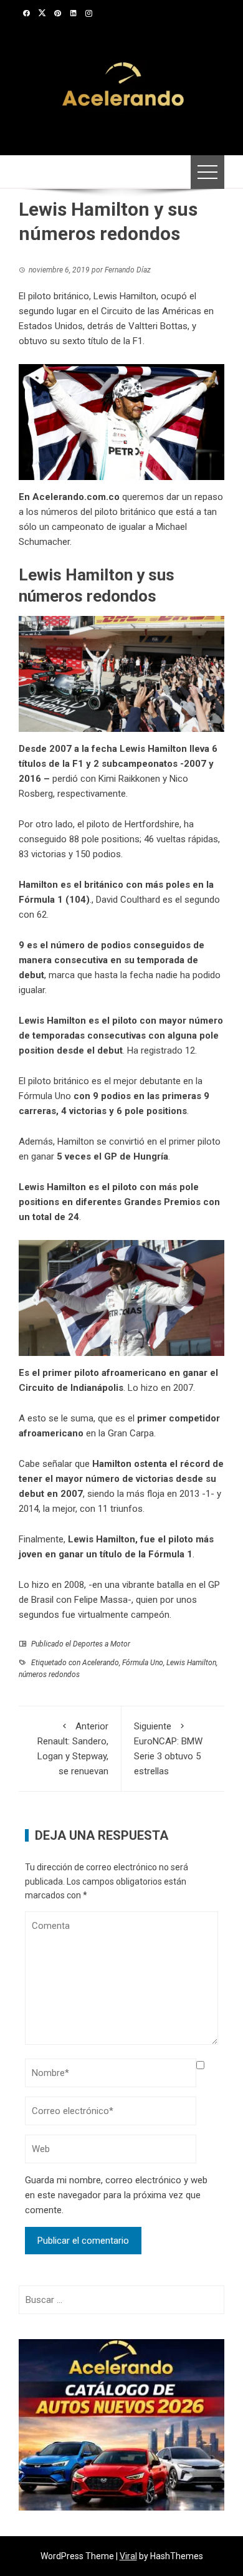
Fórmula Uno (143, 1663)
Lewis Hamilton (191, 1663)
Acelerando (101, 1663)
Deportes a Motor (102, 1644)
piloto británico (125, 512)
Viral (128, 2556)
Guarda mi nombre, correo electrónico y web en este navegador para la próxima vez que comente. (116, 2195)
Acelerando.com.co (76, 497)
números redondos (49, 1675)
